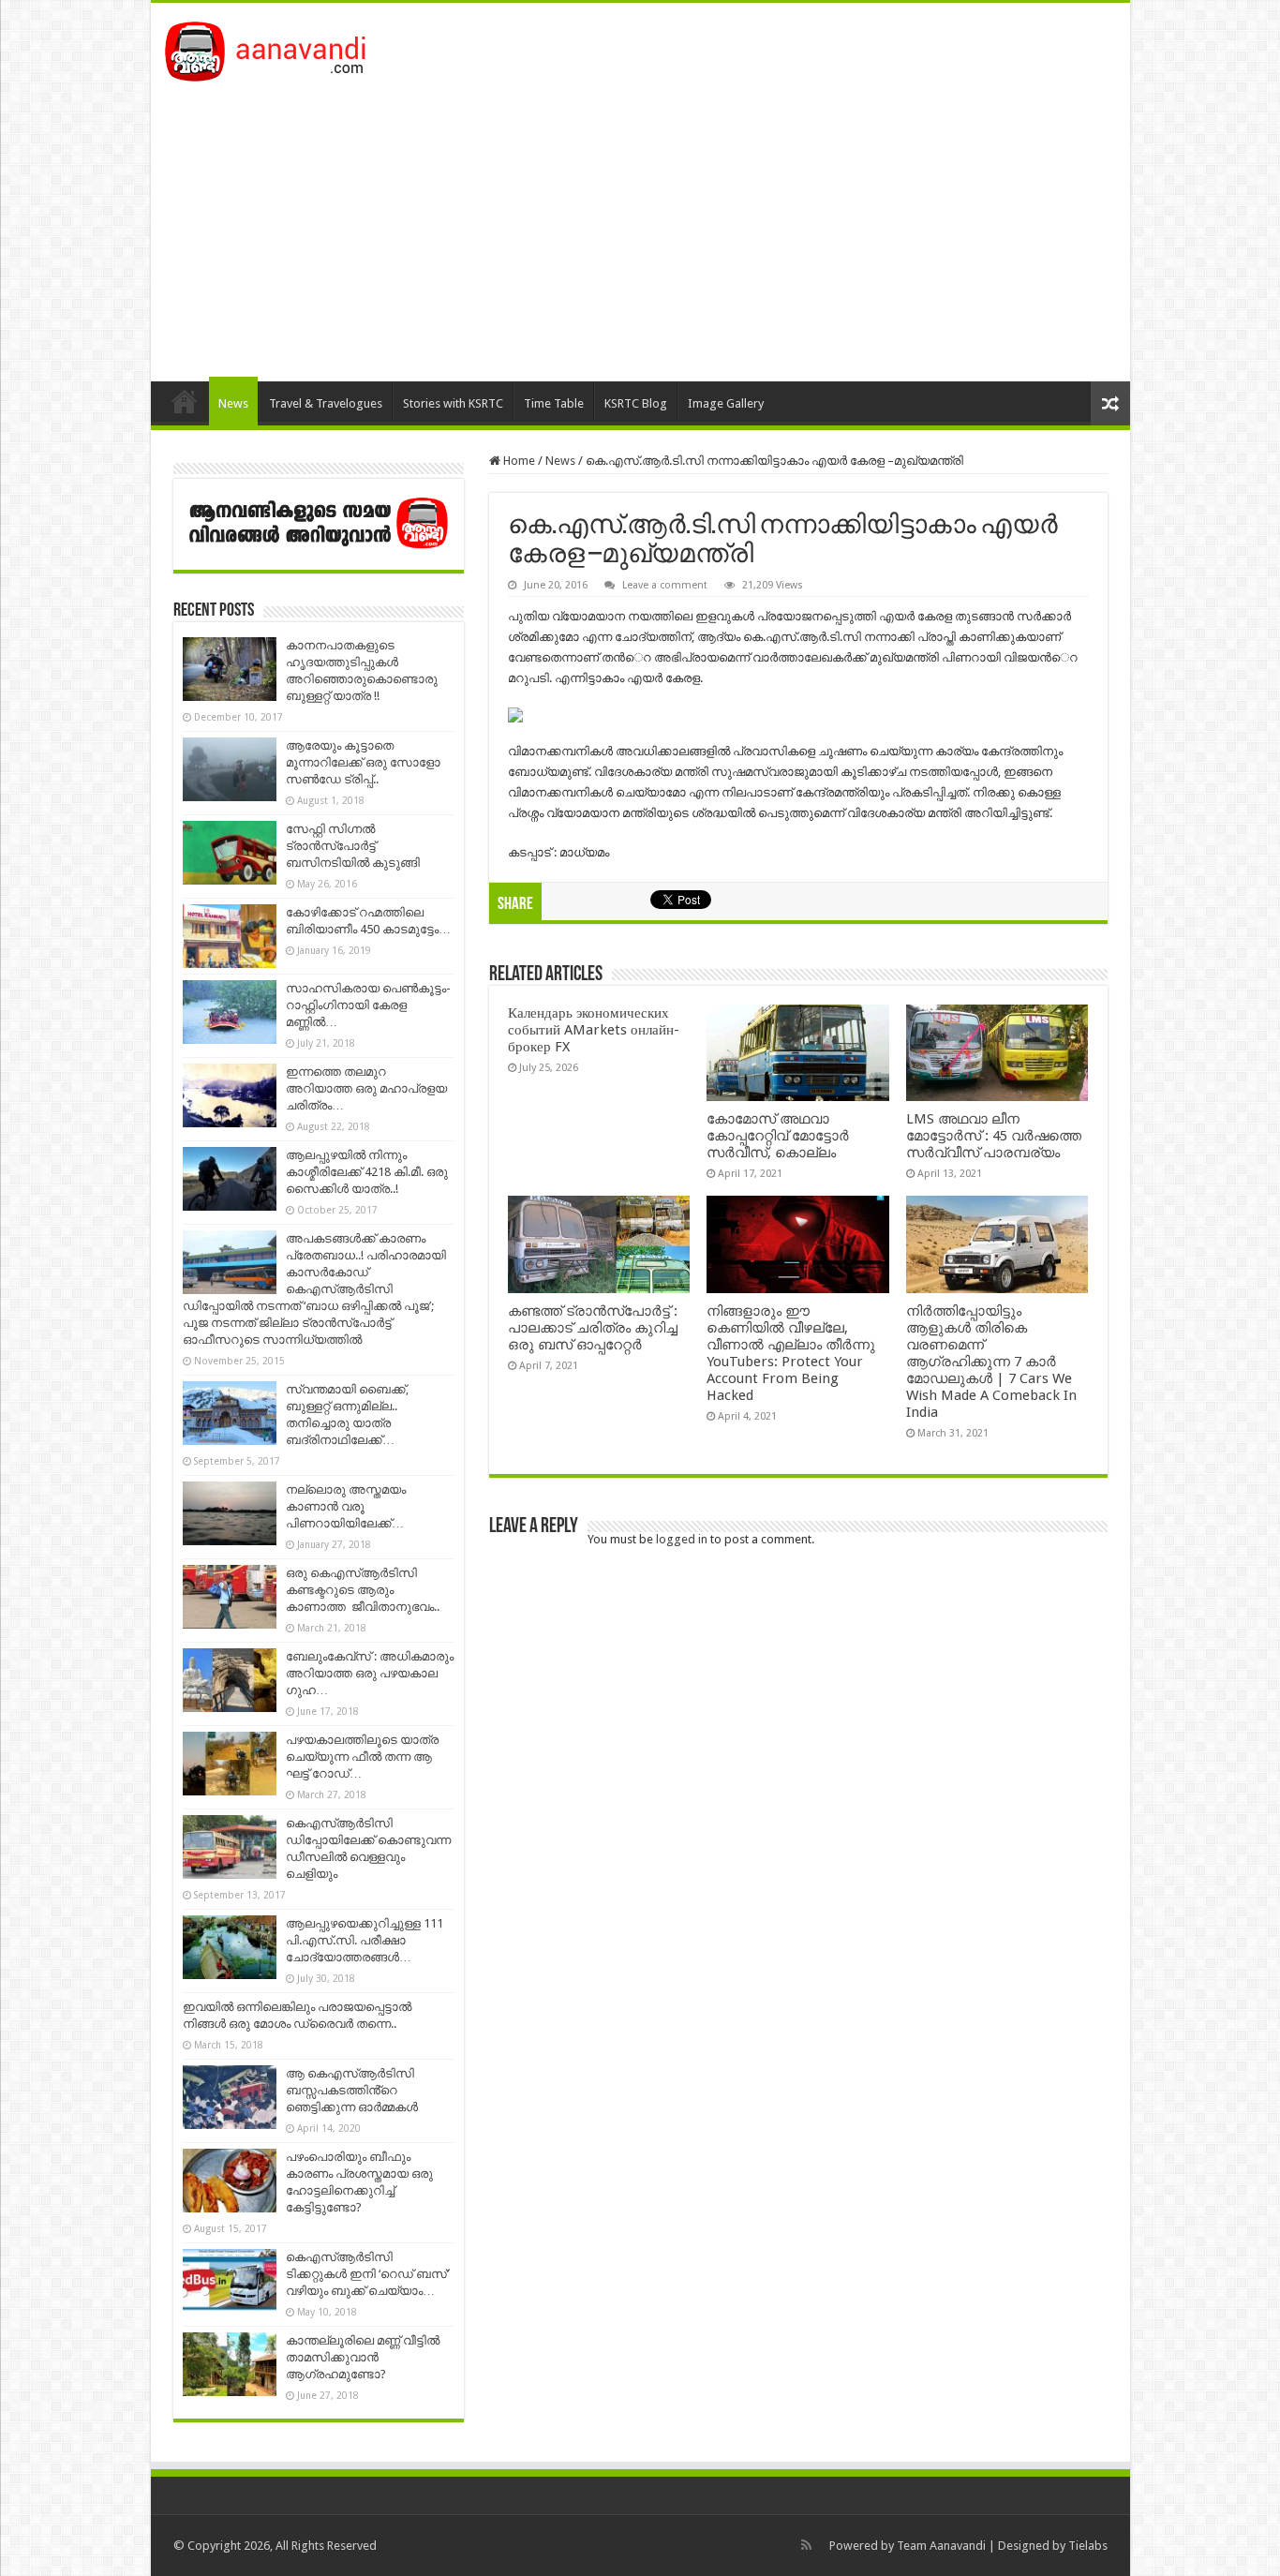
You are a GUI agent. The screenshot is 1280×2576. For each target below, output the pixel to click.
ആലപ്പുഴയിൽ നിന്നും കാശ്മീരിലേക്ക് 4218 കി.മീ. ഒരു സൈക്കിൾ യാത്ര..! (367, 1172)
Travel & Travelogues (326, 403)
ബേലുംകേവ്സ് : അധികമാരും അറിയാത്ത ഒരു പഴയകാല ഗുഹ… (370, 1673)
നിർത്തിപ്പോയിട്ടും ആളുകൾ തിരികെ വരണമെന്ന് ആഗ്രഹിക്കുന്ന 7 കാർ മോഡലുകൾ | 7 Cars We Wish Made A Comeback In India (991, 1362)
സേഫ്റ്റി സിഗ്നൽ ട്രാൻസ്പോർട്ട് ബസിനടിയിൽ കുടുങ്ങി (353, 846)
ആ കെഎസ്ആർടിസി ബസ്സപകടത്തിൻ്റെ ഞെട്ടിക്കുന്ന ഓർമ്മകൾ (352, 2090)
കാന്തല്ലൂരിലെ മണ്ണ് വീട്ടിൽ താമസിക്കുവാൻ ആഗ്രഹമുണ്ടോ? (363, 2357)
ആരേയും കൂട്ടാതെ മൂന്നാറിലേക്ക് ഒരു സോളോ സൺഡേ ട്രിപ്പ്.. (363, 762)
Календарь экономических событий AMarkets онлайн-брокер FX (594, 1030)
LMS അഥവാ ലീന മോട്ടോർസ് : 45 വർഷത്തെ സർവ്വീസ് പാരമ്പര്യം (994, 1136)
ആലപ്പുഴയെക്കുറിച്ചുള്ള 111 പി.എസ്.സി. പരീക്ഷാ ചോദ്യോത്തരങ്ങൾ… (365, 1940)
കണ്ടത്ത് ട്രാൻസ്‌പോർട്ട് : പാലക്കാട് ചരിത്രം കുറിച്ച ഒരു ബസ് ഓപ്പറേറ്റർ (593, 1328)
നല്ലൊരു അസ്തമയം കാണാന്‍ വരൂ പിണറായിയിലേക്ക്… (346, 1506)
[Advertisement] (640, 222)
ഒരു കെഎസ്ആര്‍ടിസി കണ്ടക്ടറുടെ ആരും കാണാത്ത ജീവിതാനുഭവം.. (363, 1590)
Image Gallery (726, 403)
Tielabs (1088, 2546)
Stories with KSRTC (453, 403)
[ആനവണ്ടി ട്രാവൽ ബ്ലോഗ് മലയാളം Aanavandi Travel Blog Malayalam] (275, 48)
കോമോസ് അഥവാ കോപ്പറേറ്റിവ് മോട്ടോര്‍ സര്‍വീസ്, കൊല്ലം (778, 1136)
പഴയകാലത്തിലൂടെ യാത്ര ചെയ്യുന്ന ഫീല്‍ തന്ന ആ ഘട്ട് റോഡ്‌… (362, 1757)
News (233, 403)
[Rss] (806, 2545)
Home (185, 401)
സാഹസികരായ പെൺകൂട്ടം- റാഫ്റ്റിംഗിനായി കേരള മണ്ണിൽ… (368, 1005)
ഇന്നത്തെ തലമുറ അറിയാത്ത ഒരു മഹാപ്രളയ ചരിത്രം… (366, 1088)
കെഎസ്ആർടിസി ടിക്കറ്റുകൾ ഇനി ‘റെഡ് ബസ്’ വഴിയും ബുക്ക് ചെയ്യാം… (367, 2274)
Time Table (554, 403)
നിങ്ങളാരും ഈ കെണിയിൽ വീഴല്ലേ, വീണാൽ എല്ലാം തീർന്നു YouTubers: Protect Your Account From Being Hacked (791, 1353)
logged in (682, 1539)
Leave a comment (665, 585)
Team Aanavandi (941, 2546)
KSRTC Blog (636, 403)
